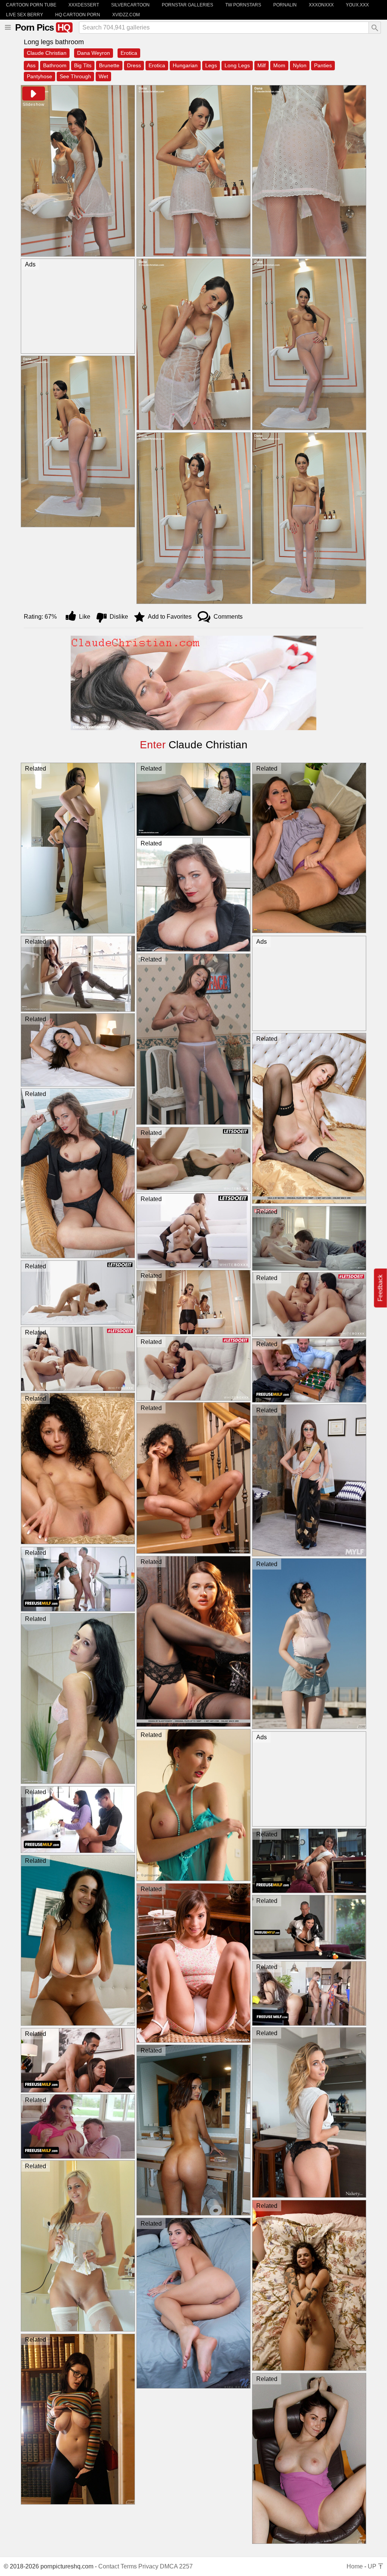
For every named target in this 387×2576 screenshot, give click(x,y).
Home (355, 2566)
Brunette (109, 65)
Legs (211, 65)
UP (373, 2566)
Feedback (380, 1288)
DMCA (169, 2566)
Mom (279, 65)
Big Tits (83, 65)
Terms (129, 2566)
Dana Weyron (94, 53)
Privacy (148, 2566)
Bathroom (55, 65)
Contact (109, 2566)
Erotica (129, 53)
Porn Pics (43, 27)
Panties (323, 65)
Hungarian (185, 65)
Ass (31, 65)
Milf (262, 65)
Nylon (300, 65)
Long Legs (237, 65)
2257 (186, 2566)
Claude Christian (47, 53)
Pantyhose (39, 76)
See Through (75, 76)
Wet (103, 76)
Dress (134, 65)
